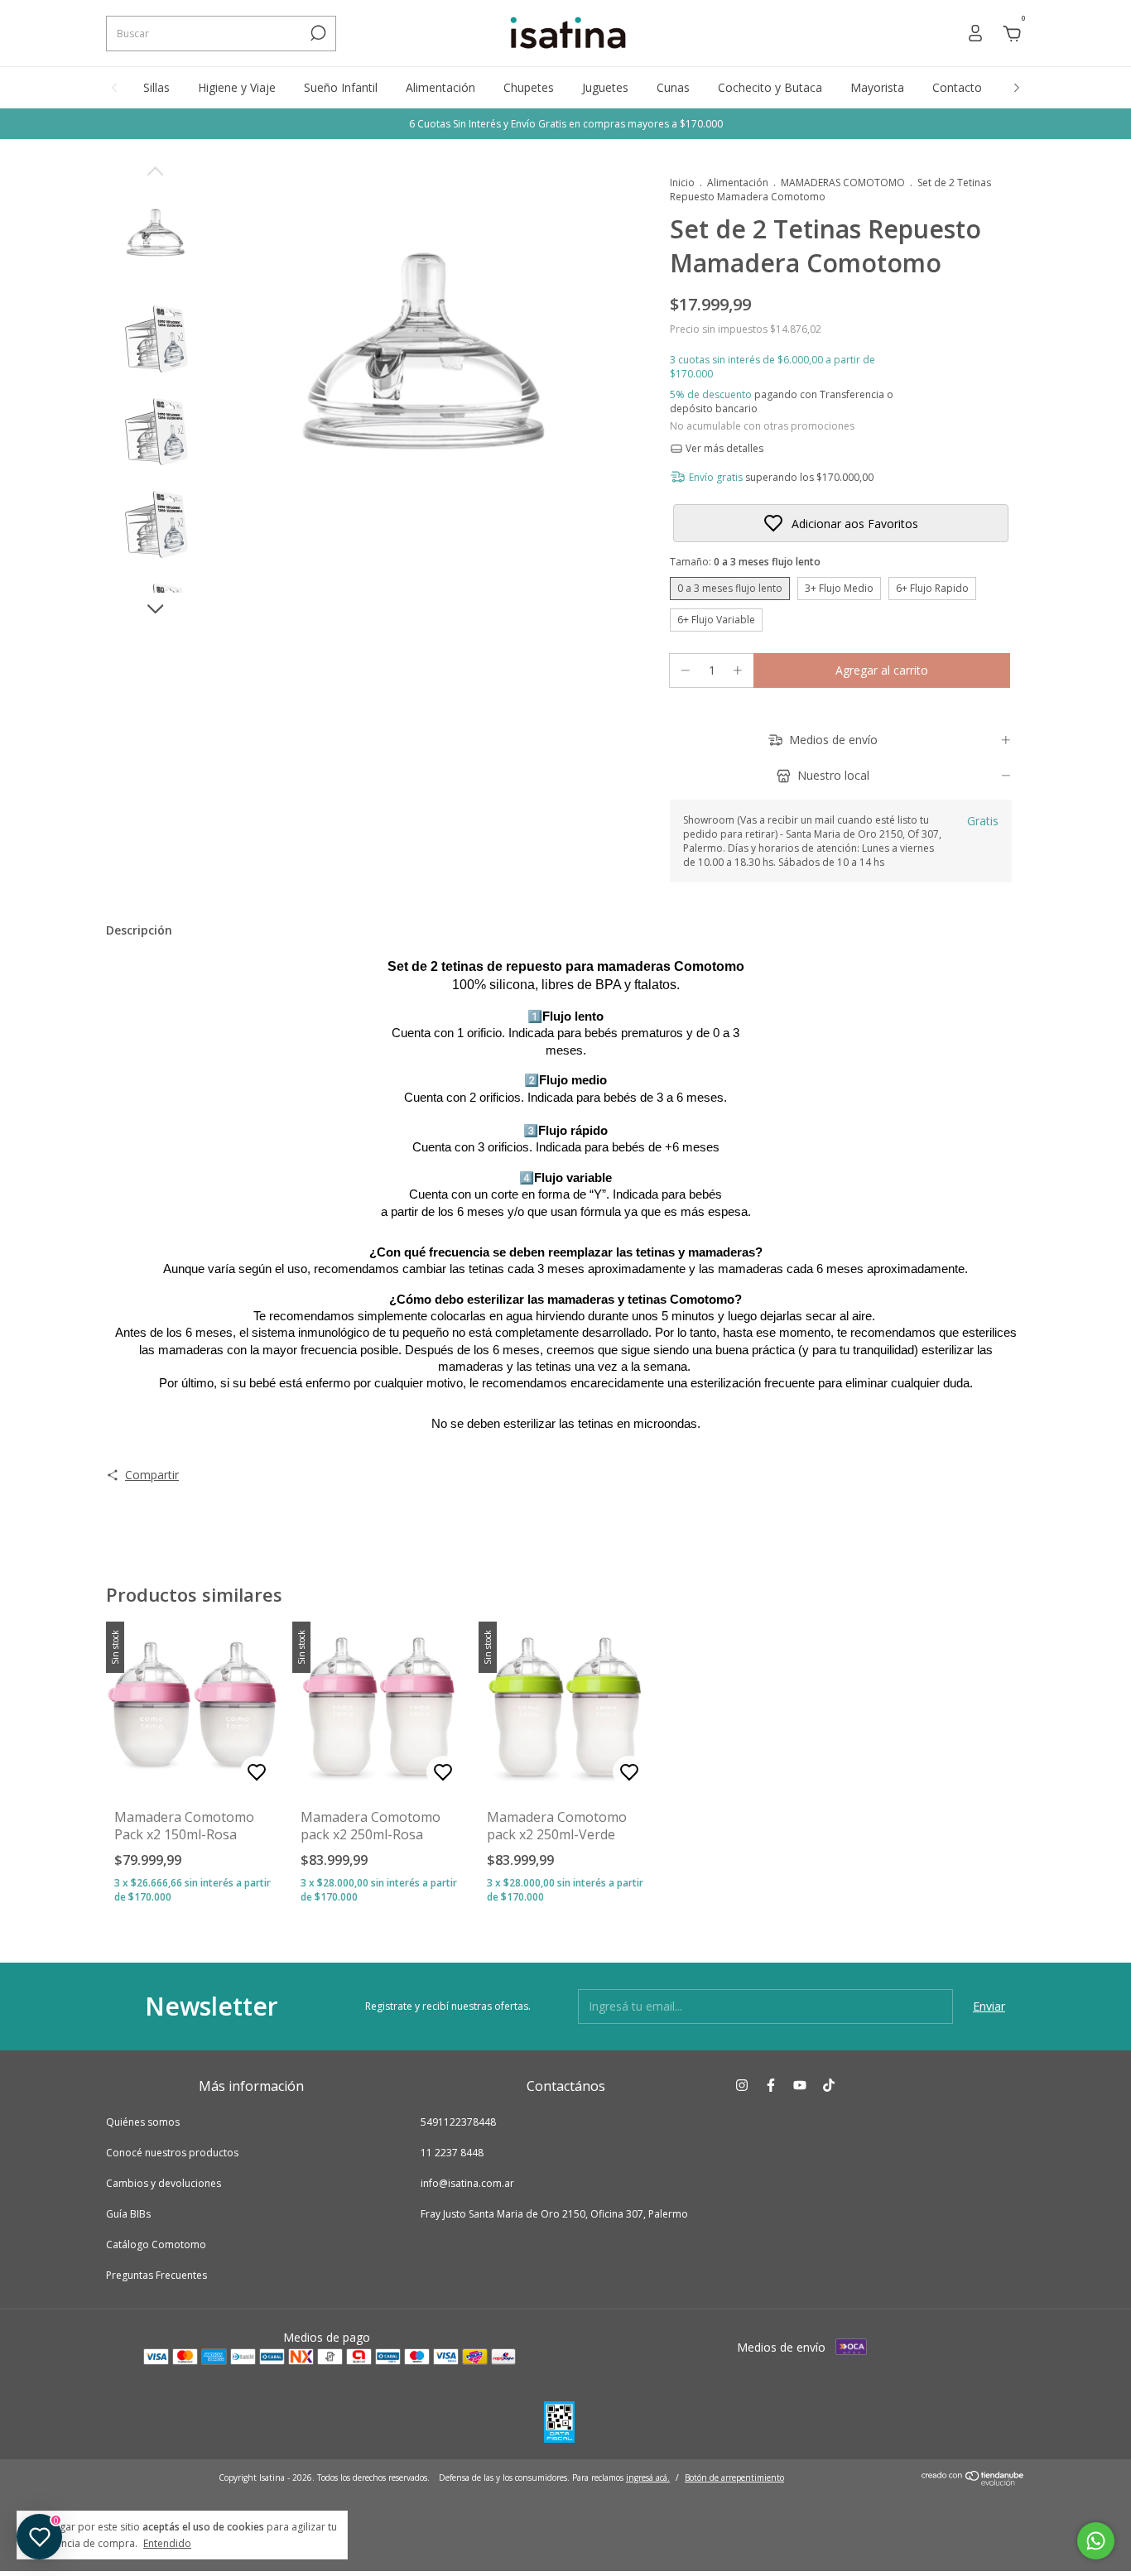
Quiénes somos (143, 2122)
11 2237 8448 (452, 2153)
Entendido (167, 2543)
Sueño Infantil (341, 87)
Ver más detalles (723, 448)
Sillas (156, 87)
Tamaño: (745, 562)
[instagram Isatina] (742, 2086)
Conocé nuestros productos (172, 2153)
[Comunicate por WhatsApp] (1096, 2541)
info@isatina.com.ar (467, 2183)
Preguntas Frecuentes (156, 2275)
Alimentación (440, 87)
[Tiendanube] (973, 2481)
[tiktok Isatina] (829, 2086)
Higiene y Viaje (237, 87)
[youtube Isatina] (800, 2086)
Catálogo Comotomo (156, 2244)
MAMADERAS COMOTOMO (843, 183)
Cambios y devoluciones (164, 2183)
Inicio (682, 183)
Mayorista (877, 87)
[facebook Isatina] (771, 2086)
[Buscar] (317, 33)
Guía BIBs (128, 2214)
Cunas (673, 87)
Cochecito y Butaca (770, 87)
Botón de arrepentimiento (734, 2477)
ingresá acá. (648, 2477)
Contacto (957, 87)
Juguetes (605, 87)
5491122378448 (458, 2122)
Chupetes (529, 87)
